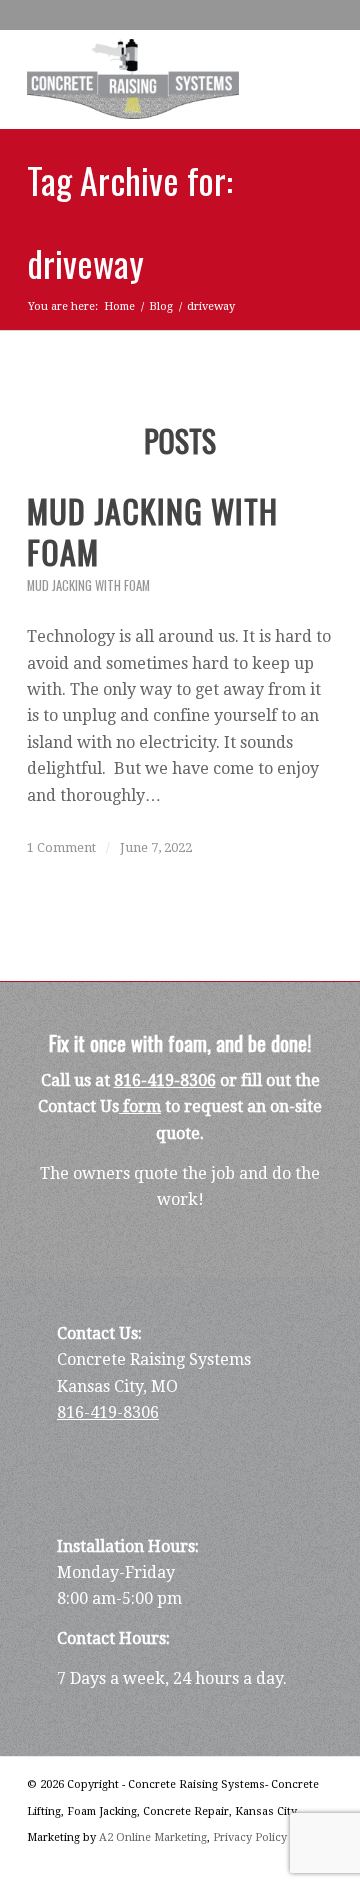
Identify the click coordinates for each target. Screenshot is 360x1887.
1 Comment (61, 847)
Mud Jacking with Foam (88, 585)
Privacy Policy (250, 1837)
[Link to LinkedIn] (288, 1862)
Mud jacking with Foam (152, 531)
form (140, 1106)
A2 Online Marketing (153, 1837)
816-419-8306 (165, 1080)
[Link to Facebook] (258, 1862)
